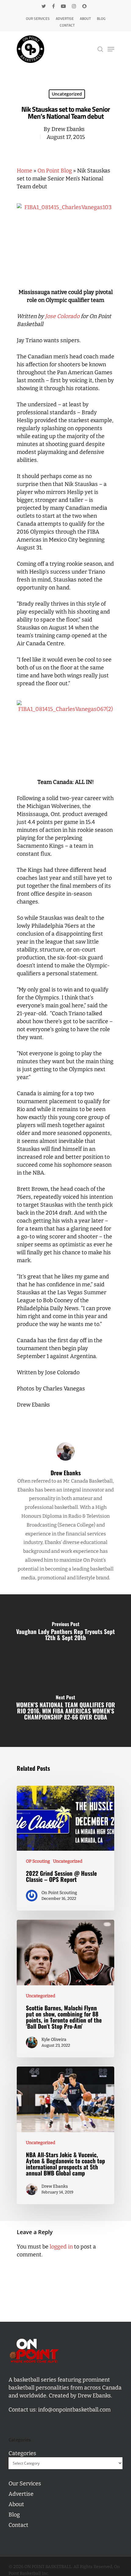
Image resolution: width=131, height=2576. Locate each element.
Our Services (38, 18)
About (85, 18)
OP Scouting (38, 1861)
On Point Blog (55, 171)
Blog (101, 18)
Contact (67, 25)
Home (25, 171)
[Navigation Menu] (111, 49)
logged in (61, 2247)
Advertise (65, 18)
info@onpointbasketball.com (74, 2410)
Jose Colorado (62, 316)
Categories (22, 2453)
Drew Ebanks (68, 129)
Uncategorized (67, 94)
